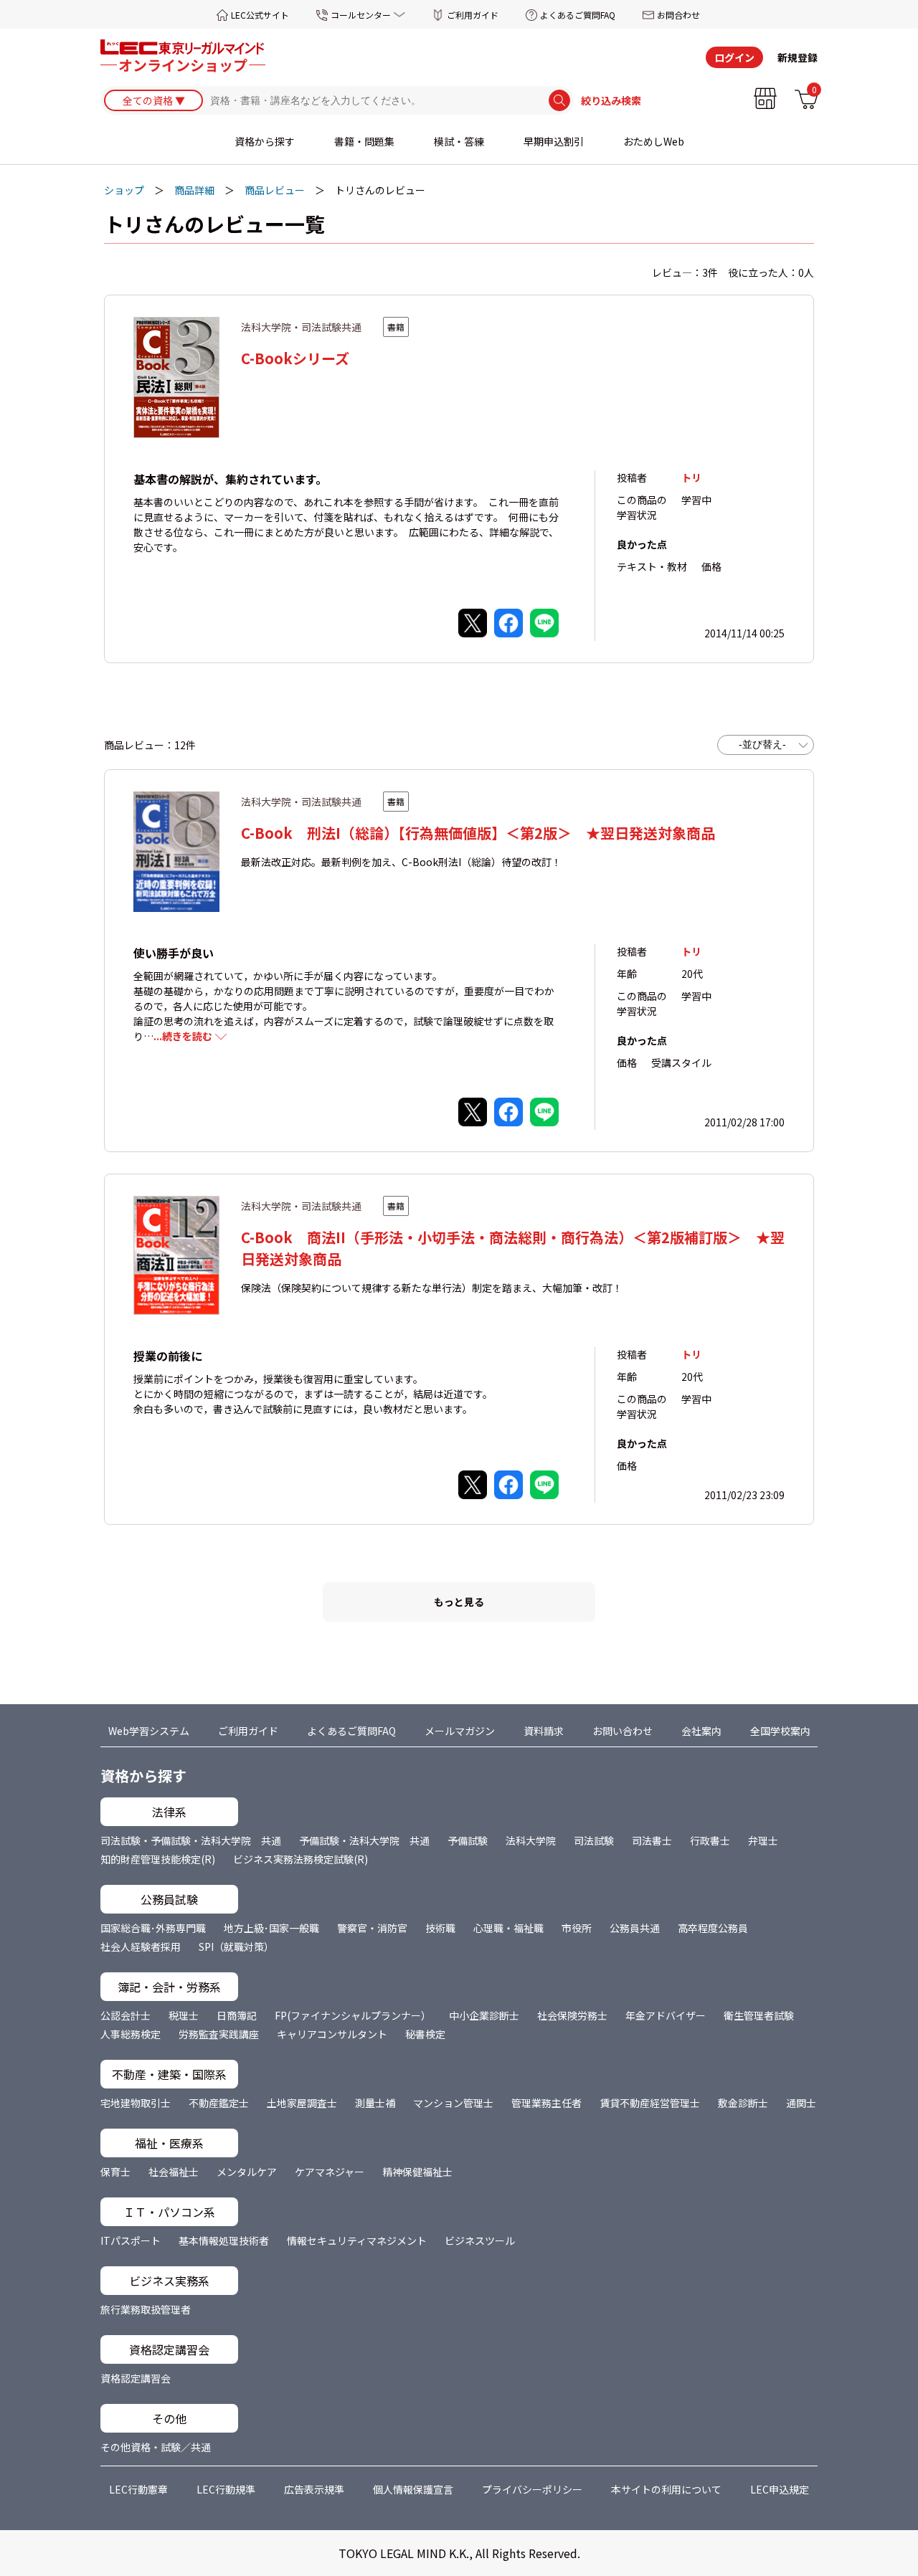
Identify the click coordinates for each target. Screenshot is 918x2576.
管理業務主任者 (546, 2103)
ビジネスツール (480, 2240)
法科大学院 (531, 1840)
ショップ (124, 190)
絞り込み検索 (611, 100)
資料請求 (544, 1731)
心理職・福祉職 (508, 1928)
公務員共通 (635, 1928)
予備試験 (468, 1840)
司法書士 (652, 1840)
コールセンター (361, 15)
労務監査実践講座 (219, 2034)
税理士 (184, 2015)
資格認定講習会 (136, 2378)
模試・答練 (459, 141)
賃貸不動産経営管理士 (650, 2103)
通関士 (801, 2103)
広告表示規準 (314, 2489)
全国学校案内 (780, 1731)
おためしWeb (654, 141)
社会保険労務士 (572, 2015)
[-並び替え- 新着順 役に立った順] (766, 745)
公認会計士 (126, 2015)
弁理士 (763, 1840)
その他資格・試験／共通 (156, 2447)
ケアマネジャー (330, 2172)
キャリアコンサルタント (332, 2034)
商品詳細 (194, 190)
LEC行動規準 (226, 2489)
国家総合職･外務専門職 (153, 1928)
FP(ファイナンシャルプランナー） (353, 2015)
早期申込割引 (554, 141)
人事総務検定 (131, 2034)
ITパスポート (131, 2240)
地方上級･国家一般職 (271, 1928)
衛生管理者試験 (759, 2015)
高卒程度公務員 (713, 1928)
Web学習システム (149, 1731)
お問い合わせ (623, 1731)
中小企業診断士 (484, 2015)
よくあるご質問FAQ (578, 15)
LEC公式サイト (260, 15)
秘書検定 (425, 2034)
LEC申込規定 (780, 2489)
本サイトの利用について (666, 2489)
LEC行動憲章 (138, 2489)
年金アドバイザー (666, 2015)
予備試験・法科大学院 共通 (364, 1840)
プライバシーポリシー (532, 2489)
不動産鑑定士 (219, 2103)
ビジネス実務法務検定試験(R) (301, 1859)
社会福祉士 (174, 2172)
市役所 (577, 1928)
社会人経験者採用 (141, 1947)
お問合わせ (678, 15)
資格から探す (265, 141)
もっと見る (459, 1602)
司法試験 (594, 1840)
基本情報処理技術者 (224, 2240)
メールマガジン (460, 1731)
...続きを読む (183, 1036)
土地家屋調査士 (302, 2103)
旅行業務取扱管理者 (146, 2309)
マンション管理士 (453, 2103)
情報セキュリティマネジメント (357, 2240)
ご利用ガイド (473, 15)
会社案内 (701, 1731)
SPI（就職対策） (236, 1947)
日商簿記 (237, 2015)
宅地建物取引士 (136, 2103)
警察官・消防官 (372, 1928)
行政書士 (710, 1840)
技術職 (440, 1928)
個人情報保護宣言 (413, 2489)
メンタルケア (247, 2172)
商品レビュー (275, 190)
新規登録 (798, 57)
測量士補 (375, 2103)
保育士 (115, 2172)
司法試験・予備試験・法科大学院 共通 (191, 1840)
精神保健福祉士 (417, 2172)
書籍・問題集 (364, 141)
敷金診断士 (743, 2103)
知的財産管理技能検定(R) (158, 1859)
